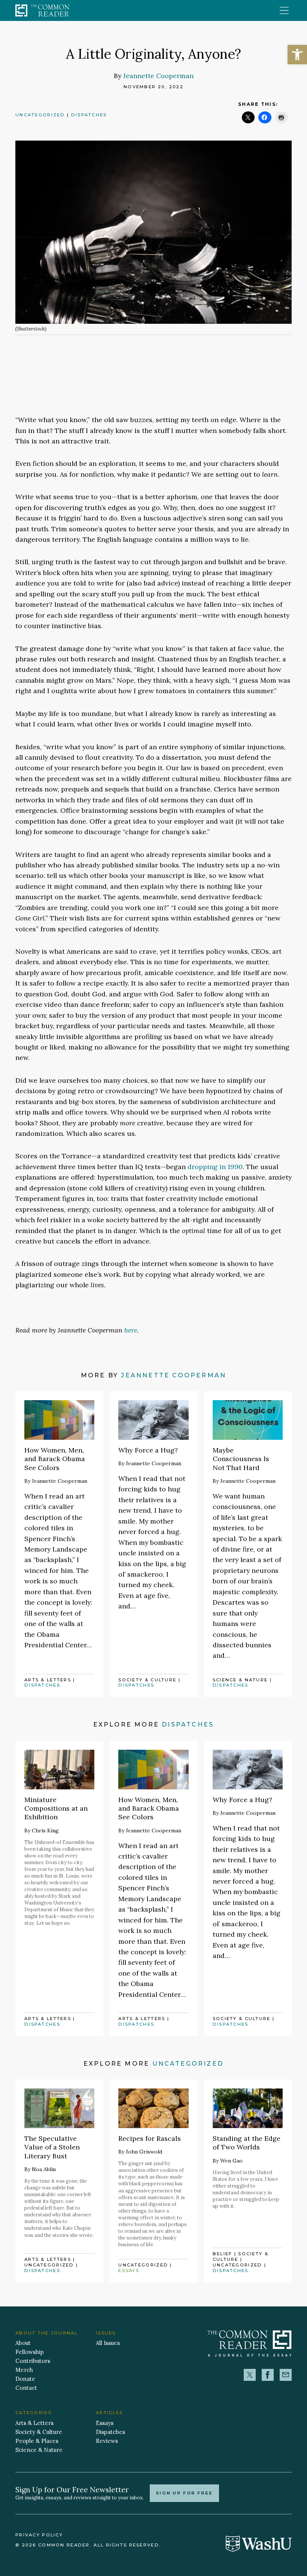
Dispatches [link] (89, 115)
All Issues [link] (108, 2343)
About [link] (23, 2343)
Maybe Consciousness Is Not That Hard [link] (241, 1459)
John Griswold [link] (144, 2152)
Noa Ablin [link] (44, 2169)
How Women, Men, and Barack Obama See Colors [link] (55, 1459)
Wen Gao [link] (231, 2161)
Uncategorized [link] (40, 115)
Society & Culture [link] (147, 1680)
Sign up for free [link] (184, 2493)
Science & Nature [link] (240, 1680)
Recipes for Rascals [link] (150, 2138)
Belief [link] (223, 2254)
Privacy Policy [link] (39, 2535)
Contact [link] (26, 2388)
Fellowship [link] (30, 2352)
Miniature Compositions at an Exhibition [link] (56, 1808)
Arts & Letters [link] (48, 1680)
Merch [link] (24, 2370)
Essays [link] (129, 2271)
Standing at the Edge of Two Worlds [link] (247, 2143)
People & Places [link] (37, 2441)
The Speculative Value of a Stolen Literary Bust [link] (52, 2147)
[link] (297, 55)
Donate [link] (25, 2379)
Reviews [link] (107, 2441)
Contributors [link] (33, 2361)
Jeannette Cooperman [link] (158, 76)
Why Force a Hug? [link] (148, 1450)
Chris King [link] (45, 1830)
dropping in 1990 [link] (215, 1167)
